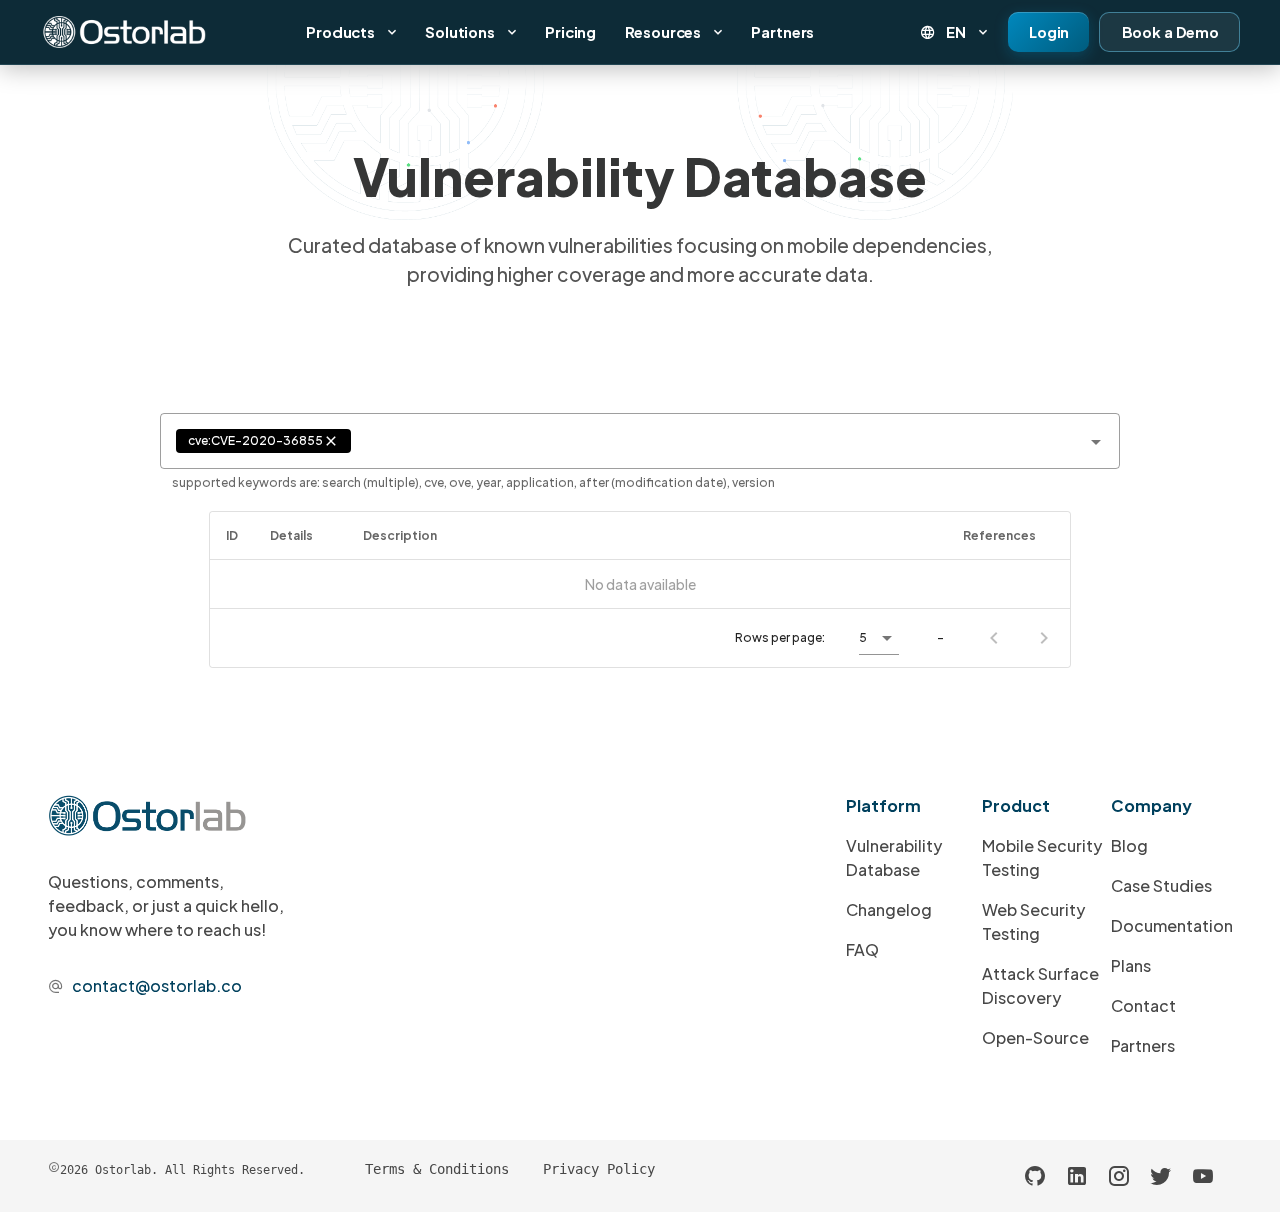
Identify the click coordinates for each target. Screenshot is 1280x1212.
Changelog (889, 909)
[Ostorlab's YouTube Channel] (1203, 1176)
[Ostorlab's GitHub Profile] (1035, 1176)
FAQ (862, 949)
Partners (1143, 1045)
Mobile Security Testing (1042, 857)
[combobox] (640, 441)
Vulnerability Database (894, 857)
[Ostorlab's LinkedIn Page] (1077, 1176)
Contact (1143, 1005)
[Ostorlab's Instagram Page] (1119, 1176)
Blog (1129, 845)
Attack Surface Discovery (1040, 985)
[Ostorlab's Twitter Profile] (1161, 1176)
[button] (955, 32)
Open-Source (1035, 1037)
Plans (1131, 965)
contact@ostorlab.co (157, 985)
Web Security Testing (1033, 921)
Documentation (1172, 925)
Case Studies (1161, 885)
